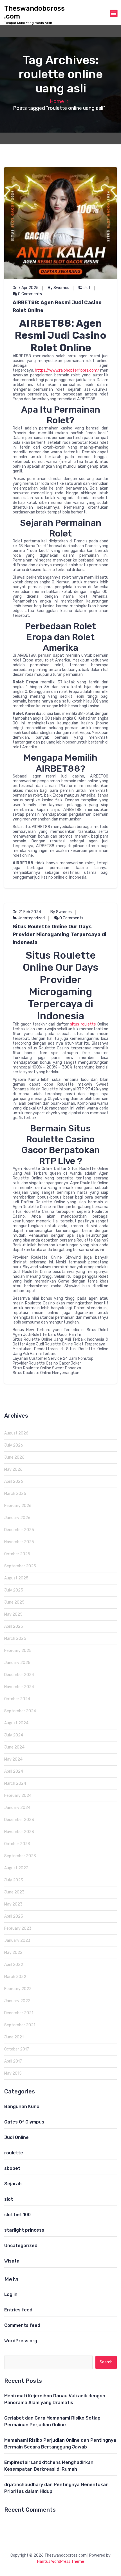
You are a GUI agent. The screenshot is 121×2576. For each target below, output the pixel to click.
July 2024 (14, 1735)
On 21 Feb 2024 (27, 912)
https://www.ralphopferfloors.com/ (67, 370)
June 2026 (14, 1457)
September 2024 (20, 1711)
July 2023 (14, 1880)
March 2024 (15, 1783)
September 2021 (20, 2025)
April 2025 (14, 1626)
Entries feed (18, 2310)
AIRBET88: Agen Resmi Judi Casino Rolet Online (57, 306)
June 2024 (14, 1747)
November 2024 (19, 1687)
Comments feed (22, 2325)
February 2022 (18, 1989)
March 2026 (15, 1494)
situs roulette (83, 1024)
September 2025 (20, 1566)
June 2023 (14, 1892)
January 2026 (17, 1518)
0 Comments (30, 294)
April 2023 (14, 1916)
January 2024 (17, 1808)
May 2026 (13, 1469)
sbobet (12, 2168)
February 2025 (18, 1651)
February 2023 (18, 1928)
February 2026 (18, 1506)
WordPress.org (21, 2341)
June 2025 (14, 1602)
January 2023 (17, 1940)
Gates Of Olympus (24, 2122)
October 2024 (17, 1699)
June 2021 (14, 2037)
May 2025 (13, 1614)
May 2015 (13, 2073)
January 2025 (17, 1663)
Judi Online (16, 2137)
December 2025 (19, 1530)
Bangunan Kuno (22, 2107)
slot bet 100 (17, 2215)
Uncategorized (31, 918)
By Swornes (59, 288)
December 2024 (19, 1675)
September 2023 (20, 1856)
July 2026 (14, 1445)
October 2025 (17, 1554)
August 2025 (16, 1578)
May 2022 (13, 1953)
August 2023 (16, 1868)
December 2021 (19, 2013)
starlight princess (24, 2230)
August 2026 (16, 1433)
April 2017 (13, 2061)
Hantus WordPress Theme (61, 2562)
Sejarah (13, 2184)
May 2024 (13, 1759)
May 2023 (13, 1904)
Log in (11, 2294)
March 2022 (15, 1977)
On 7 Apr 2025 (26, 288)
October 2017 (17, 2049)
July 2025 (14, 1590)
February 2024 (18, 1796)
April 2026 (14, 1482)
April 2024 (14, 1771)
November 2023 (19, 1832)
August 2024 (16, 1723)
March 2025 (15, 1639)
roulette (14, 2153)
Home (57, 101)
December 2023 (19, 1820)
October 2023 (17, 1844)
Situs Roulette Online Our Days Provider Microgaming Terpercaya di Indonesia (60, 935)
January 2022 (17, 2001)
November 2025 (19, 1542)
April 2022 (14, 1965)
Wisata (12, 2261)
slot (87, 288)
